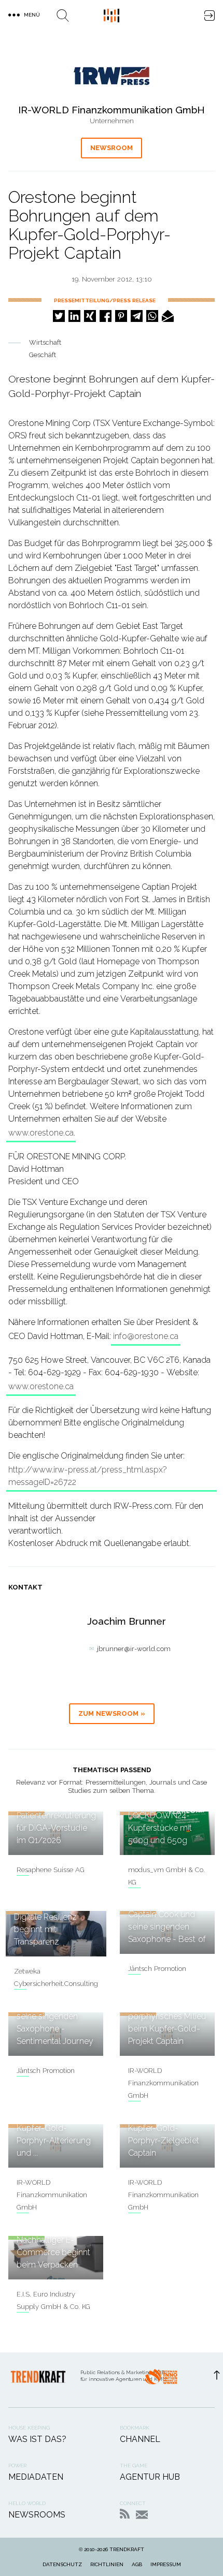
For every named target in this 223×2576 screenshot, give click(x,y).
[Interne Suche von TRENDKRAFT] (63, 16)
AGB (137, 2564)
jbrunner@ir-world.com (134, 1649)
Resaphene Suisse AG (51, 1870)
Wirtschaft (45, 342)
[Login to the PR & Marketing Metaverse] (210, 16)
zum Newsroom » (112, 1713)
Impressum (166, 2564)
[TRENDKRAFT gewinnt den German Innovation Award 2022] (161, 2380)
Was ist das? (37, 2439)
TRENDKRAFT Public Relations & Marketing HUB (112, 16)
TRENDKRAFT (127, 2549)
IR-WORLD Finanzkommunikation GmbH (163, 2083)
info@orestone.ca (146, 1336)
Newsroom (112, 148)
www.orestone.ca (41, 1133)
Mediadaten (36, 2477)
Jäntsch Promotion (157, 1969)
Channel (140, 2439)
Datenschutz (62, 2564)
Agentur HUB (150, 2477)
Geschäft (43, 355)
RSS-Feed (125, 2514)
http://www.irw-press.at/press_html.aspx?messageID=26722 (88, 1476)
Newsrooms (37, 2515)
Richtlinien (107, 2564)
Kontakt (142, 2515)
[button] (59, 316)
